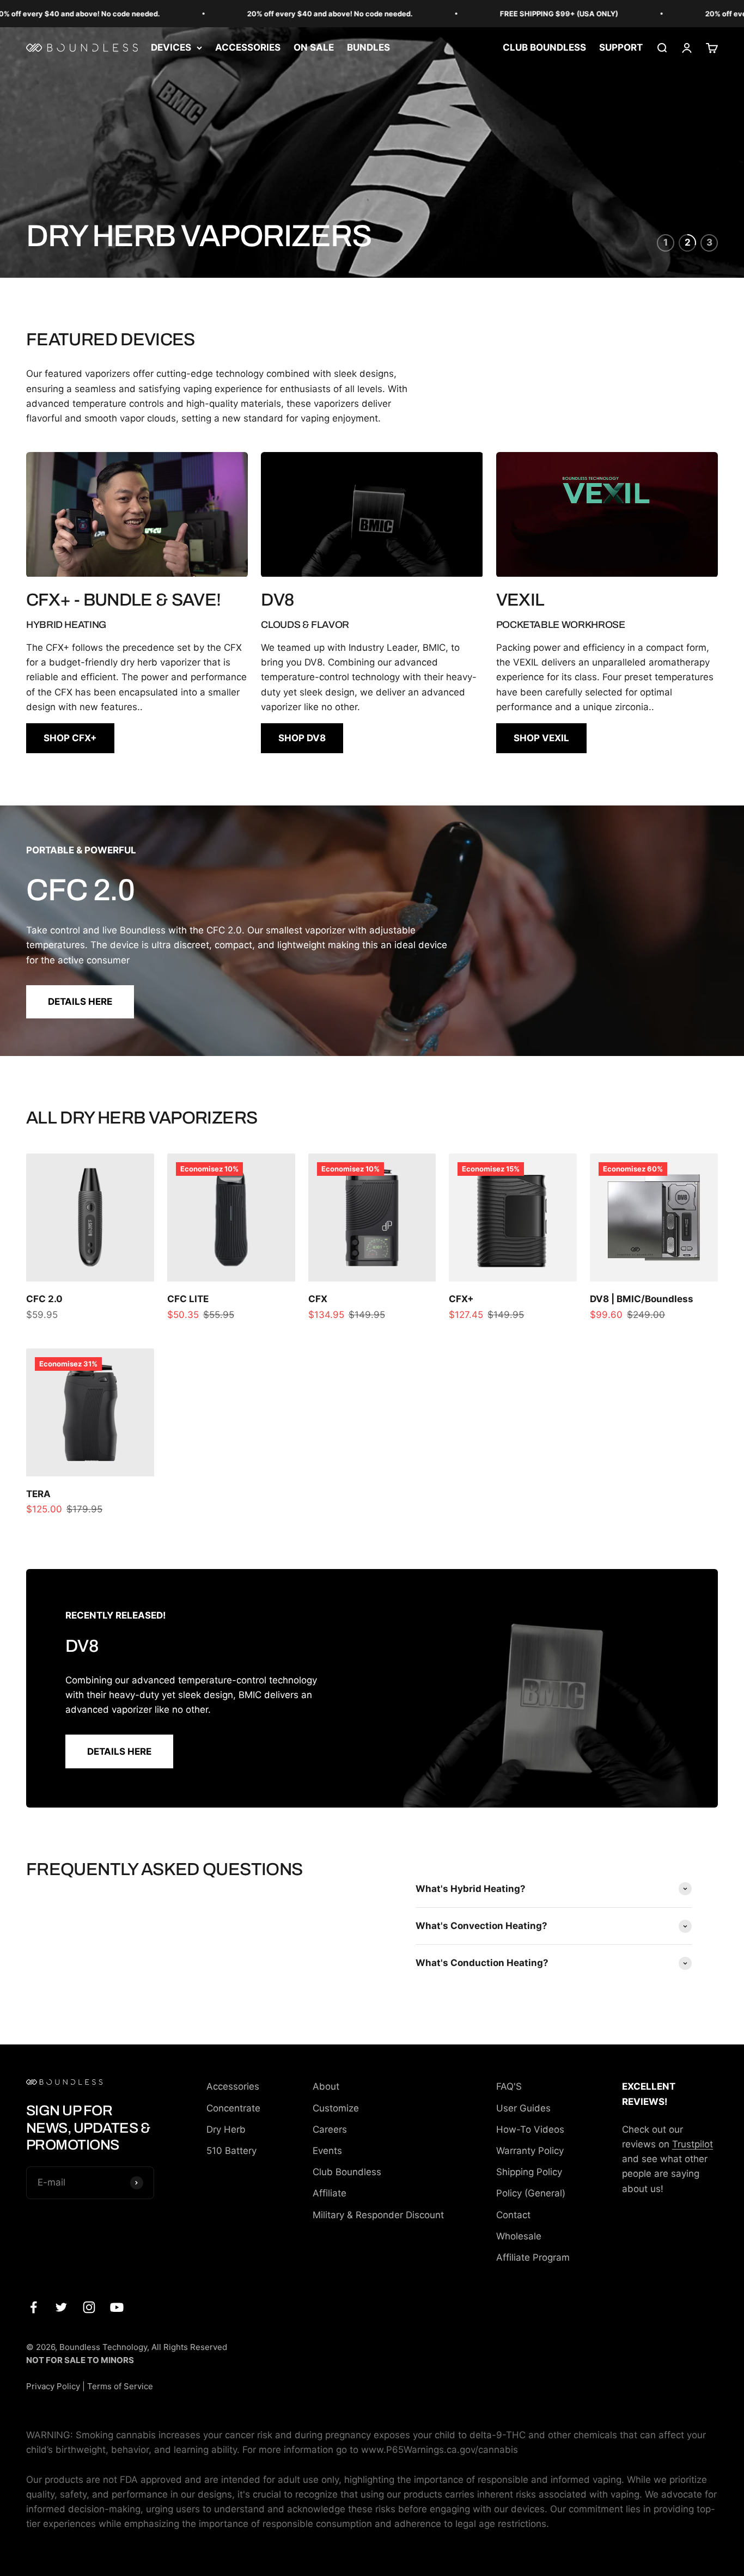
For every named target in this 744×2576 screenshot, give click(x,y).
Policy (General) (531, 2193)
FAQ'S (509, 2086)
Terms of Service (120, 2386)
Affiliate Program (533, 2257)
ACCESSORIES (248, 47)
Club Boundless (347, 2172)
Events (327, 2151)
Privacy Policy (53, 2386)
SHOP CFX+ (70, 738)
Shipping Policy (529, 2172)
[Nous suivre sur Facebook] (33, 2307)
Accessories (233, 2086)
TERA (38, 1494)
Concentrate (233, 2108)
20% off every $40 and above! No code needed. (642, 14)
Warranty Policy (530, 2151)
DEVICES (171, 47)
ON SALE (314, 47)
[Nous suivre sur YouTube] (117, 2307)
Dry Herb (226, 2129)
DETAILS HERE (80, 1002)
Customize (336, 2108)
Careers (330, 2129)
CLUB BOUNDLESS (544, 47)
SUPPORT (621, 47)
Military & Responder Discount (378, 2215)
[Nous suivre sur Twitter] (61, 2307)
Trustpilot (693, 2144)
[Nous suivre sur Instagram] (89, 2307)
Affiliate (330, 2193)
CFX (318, 1299)
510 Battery (231, 2151)
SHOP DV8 (302, 738)
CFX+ (461, 1299)
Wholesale (519, 2236)
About (326, 2086)
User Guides (523, 2108)
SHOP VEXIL (541, 738)
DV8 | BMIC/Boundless (642, 1299)
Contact (513, 2215)
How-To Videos (530, 2129)
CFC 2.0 (44, 1299)
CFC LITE (188, 1299)
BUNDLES (368, 47)
